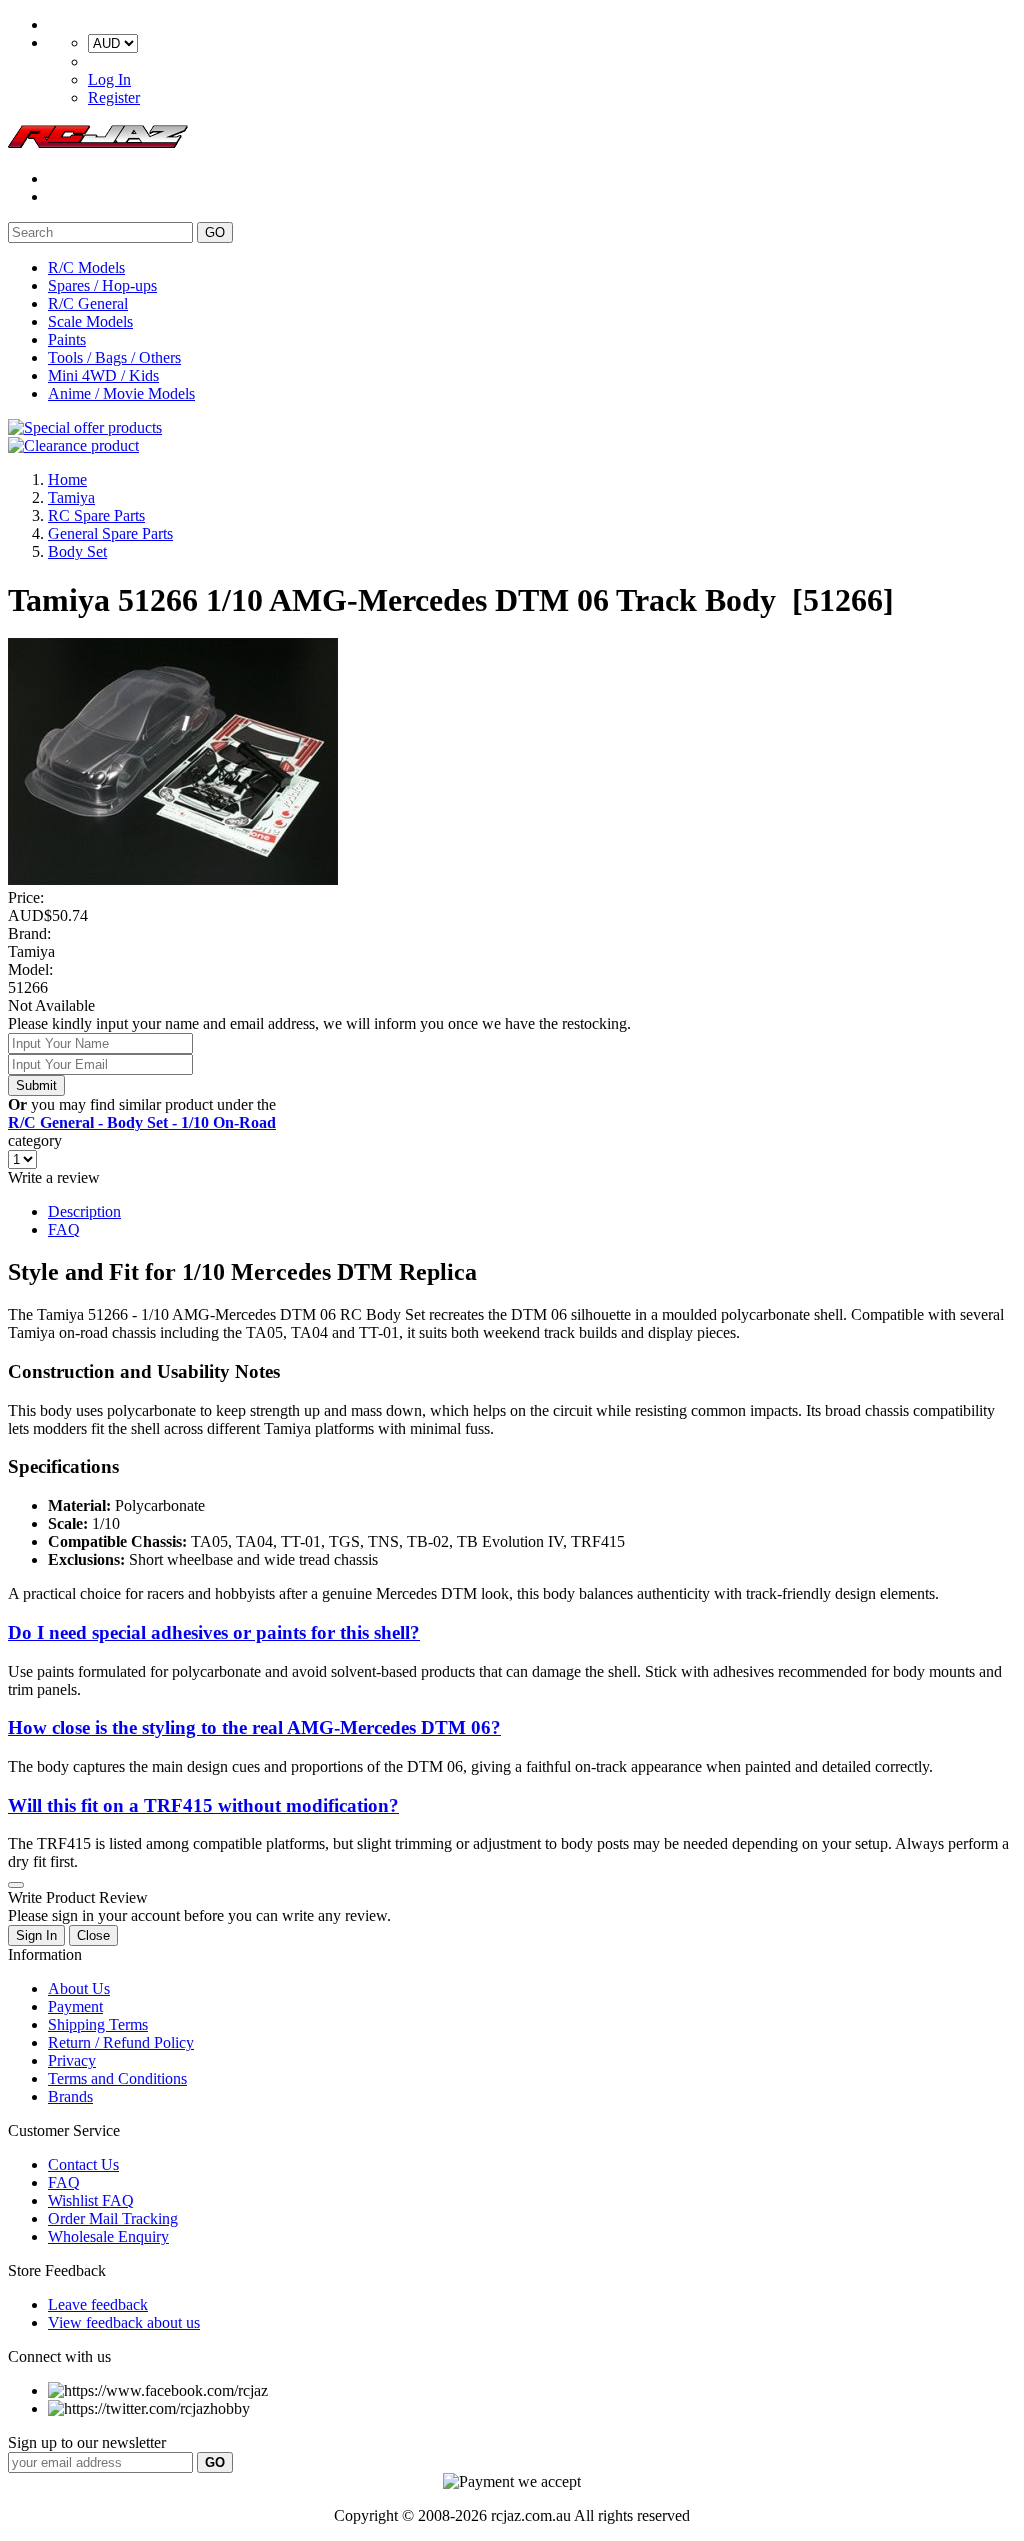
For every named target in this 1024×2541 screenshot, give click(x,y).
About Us (79, 1988)
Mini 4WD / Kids (103, 375)
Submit (36, 1085)
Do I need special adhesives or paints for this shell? (214, 1632)
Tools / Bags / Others (114, 357)
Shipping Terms (98, 2024)
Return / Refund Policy (121, 2042)
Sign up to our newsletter (87, 2442)
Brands (70, 2096)
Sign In (36, 1935)
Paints (67, 339)
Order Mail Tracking (113, 2218)
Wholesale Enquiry (108, 2236)
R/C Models (86, 267)
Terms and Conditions (117, 2078)
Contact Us (83, 2164)
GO (215, 232)
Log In (109, 79)
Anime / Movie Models (121, 393)
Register (114, 97)
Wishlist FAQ (91, 2200)
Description (84, 1211)
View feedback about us (124, 2322)
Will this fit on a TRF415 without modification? (203, 1805)
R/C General (88, 303)
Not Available (51, 1005)
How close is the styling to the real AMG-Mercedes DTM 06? (254, 1727)
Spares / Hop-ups (102, 285)
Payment (75, 2006)
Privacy (72, 2060)
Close (93, 1935)
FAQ (64, 1229)
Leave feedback (98, 2304)
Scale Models (90, 321)
